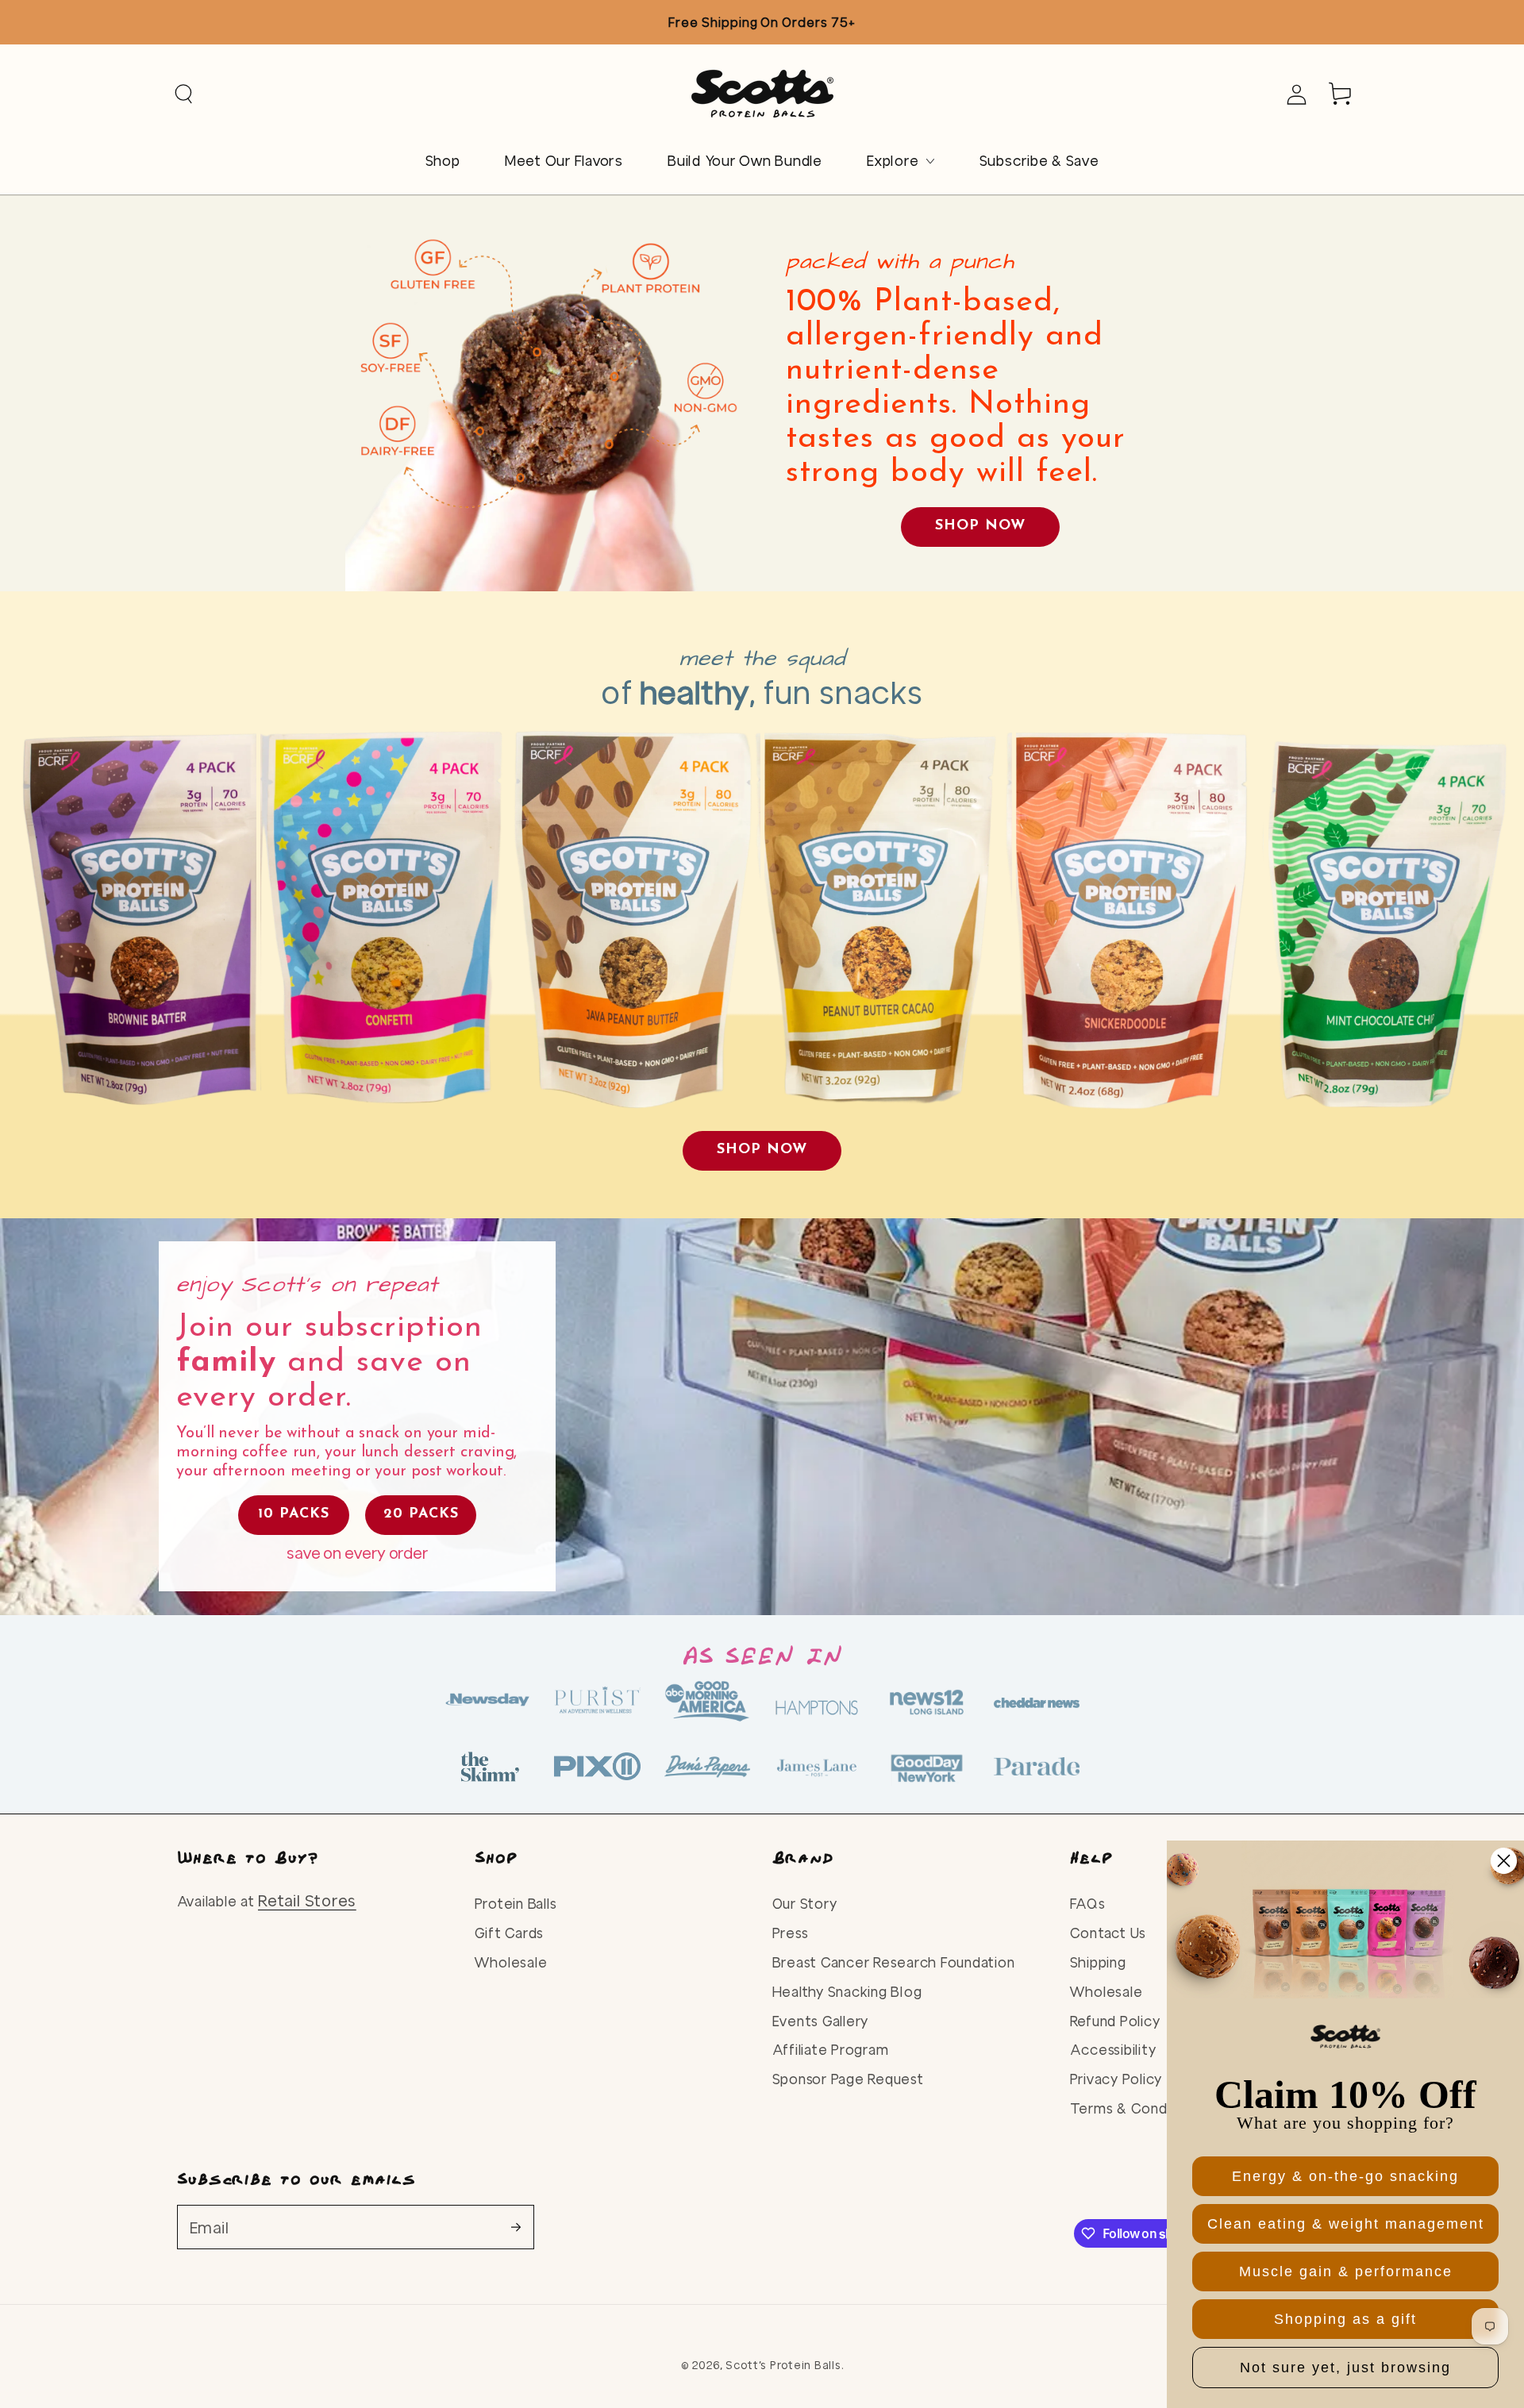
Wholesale (511, 1962)
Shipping (1098, 1962)
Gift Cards (510, 1933)
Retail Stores (307, 1900)
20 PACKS (421, 1514)
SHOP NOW (980, 526)
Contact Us (1108, 1933)
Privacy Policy (1116, 2079)
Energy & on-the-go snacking (1345, 2176)
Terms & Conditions (1137, 2108)
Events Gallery (821, 2021)
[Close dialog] (1504, 1861)
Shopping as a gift (1345, 2319)
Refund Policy (1115, 2021)
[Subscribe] (523, 2227)
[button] (184, 94)
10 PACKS (294, 1514)
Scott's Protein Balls (783, 2365)
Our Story (805, 1904)
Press (791, 1933)
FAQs (1088, 1904)
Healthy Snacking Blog (847, 1992)
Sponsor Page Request (848, 2079)
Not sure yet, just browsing (1345, 2368)
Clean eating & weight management (1346, 2224)
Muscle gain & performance (1346, 2271)
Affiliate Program (831, 2050)
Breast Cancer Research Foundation (894, 1962)
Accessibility (1113, 2050)
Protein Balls (516, 1904)
